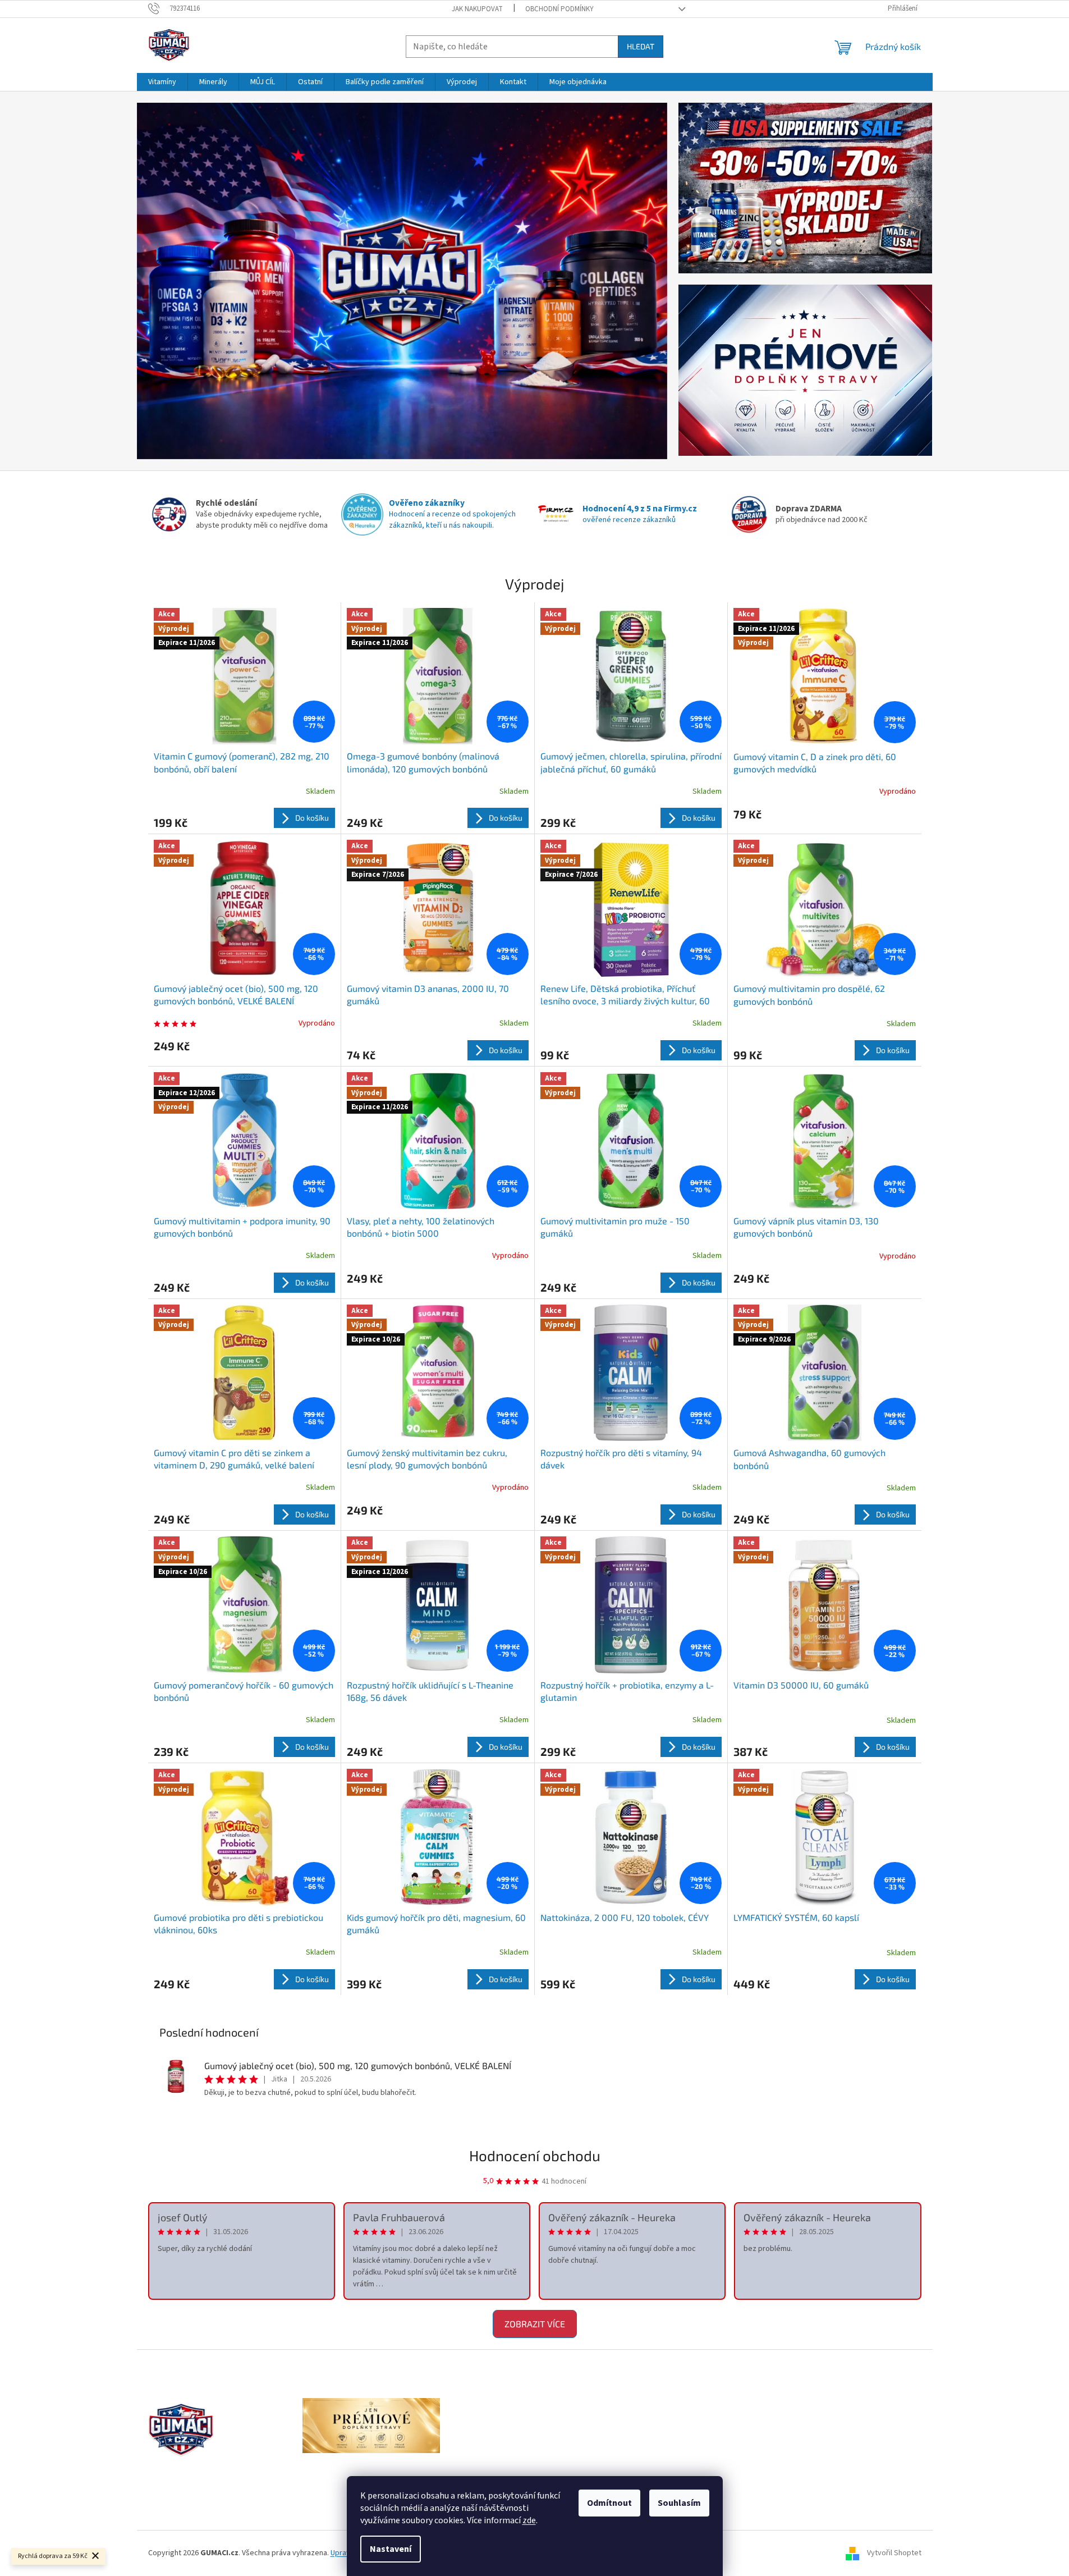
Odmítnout (609, 2503)
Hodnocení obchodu (535, 2155)
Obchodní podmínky (559, 9)
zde (529, 2520)
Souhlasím (679, 2503)
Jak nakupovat (477, 9)
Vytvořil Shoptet (894, 2553)
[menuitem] (162, 82)
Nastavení (391, 2549)
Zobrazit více (535, 2324)
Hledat (641, 46)
